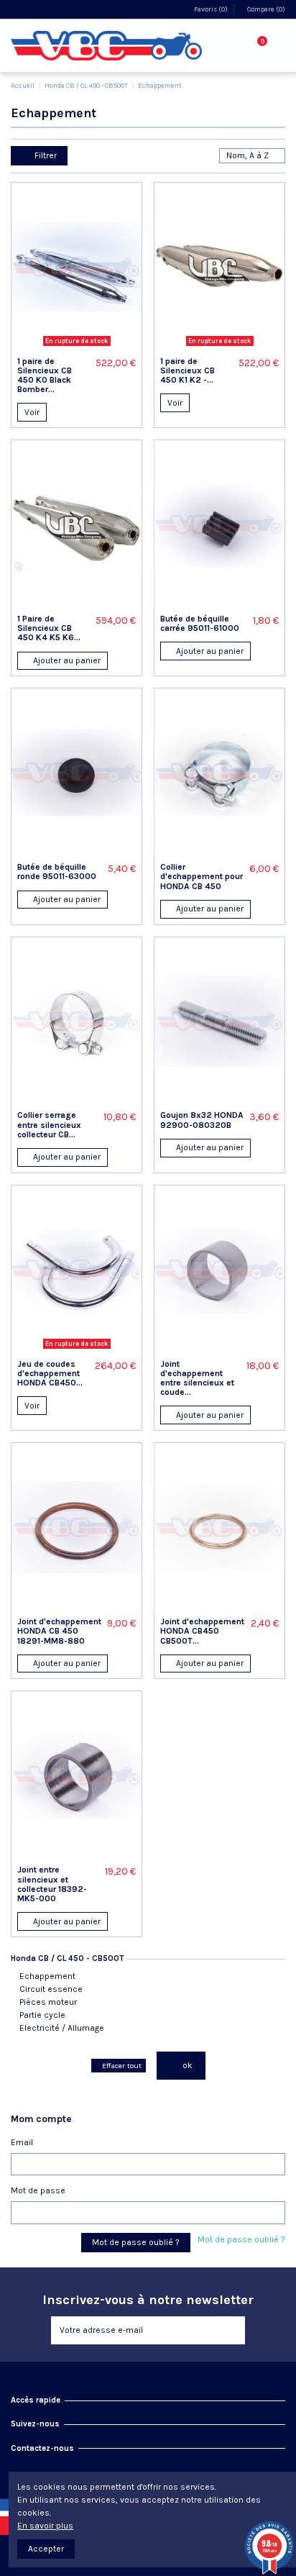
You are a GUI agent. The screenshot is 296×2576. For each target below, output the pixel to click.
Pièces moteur (48, 2002)
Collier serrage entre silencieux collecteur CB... (49, 1124)
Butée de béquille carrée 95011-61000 (200, 623)
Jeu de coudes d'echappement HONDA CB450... (50, 1373)
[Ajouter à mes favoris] (62, 347)
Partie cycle (42, 2015)
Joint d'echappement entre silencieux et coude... (197, 1378)
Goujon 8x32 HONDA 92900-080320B (202, 1120)
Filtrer (45, 155)
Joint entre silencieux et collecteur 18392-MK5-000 (52, 1884)
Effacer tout (122, 2066)
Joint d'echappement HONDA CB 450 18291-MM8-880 (59, 1631)
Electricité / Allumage (62, 2028)
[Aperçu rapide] (92, 347)
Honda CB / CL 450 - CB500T (67, 1958)
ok (186, 2065)
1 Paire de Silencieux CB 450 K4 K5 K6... (49, 628)
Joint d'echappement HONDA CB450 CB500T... (202, 1631)
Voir (32, 412)
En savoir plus (45, 2526)
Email (22, 2142)
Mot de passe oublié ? (241, 2239)
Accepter (46, 2549)
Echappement (47, 1976)
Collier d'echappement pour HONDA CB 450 (202, 876)
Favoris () (211, 9)
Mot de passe (38, 2190)
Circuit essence (51, 1989)
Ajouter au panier (66, 660)
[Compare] (77, 347)
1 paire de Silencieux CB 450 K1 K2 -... (188, 370)
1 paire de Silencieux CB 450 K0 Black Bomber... (45, 376)
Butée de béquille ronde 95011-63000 (57, 871)
